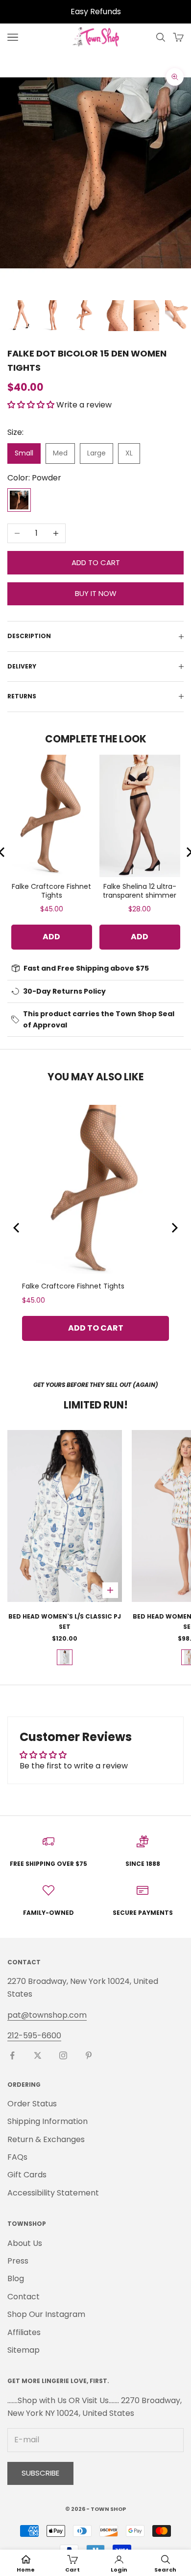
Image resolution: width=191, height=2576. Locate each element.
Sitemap (24, 2350)
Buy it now (96, 593)
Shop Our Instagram (46, 2314)
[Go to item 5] (146, 316)
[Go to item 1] (21, 316)
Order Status (32, 2104)
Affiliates (24, 2332)
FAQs (17, 2157)
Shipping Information (48, 2121)
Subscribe (40, 2473)
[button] (32, 405)
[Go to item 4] (115, 316)
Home (26, 2570)
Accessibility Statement (53, 2193)
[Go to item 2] (52, 316)
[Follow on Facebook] (12, 2055)
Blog (16, 2278)
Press (18, 2261)
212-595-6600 (34, 2036)
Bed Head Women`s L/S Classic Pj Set (65, 1621)
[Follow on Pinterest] (89, 2055)
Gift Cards (27, 2175)
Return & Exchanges (46, 2139)
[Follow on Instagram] (63, 2055)
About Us (25, 2243)
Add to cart (96, 562)
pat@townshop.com (47, 2015)
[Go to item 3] (84, 316)
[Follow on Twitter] (38, 2055)
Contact (24, 2297)
